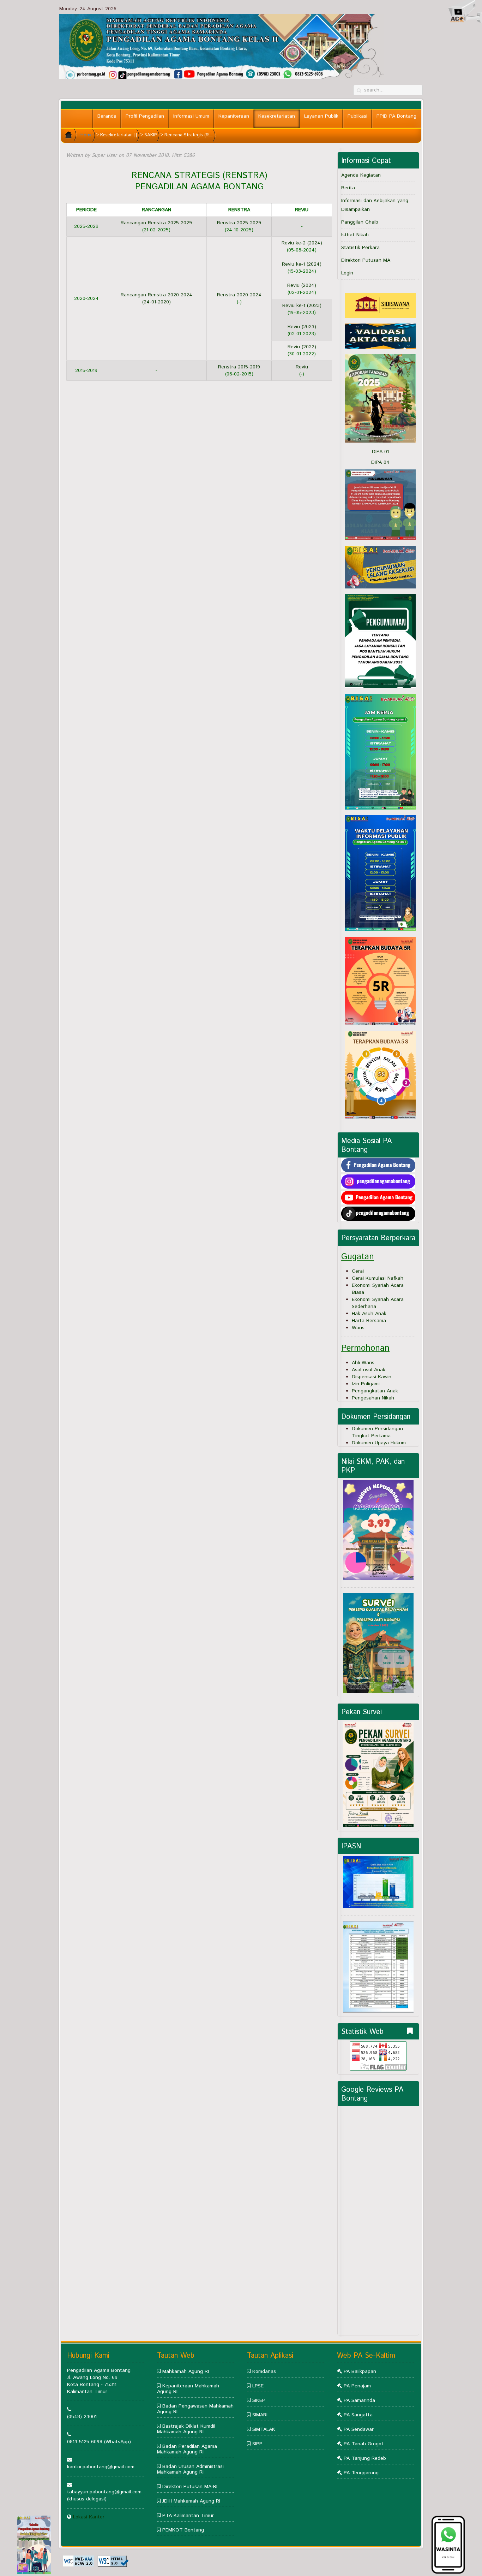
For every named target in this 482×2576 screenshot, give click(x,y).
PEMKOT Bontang (183, 2530)
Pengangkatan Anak (375, 1391)
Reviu (302, 367)
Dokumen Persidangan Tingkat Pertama (377, 1432)
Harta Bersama (369, 1321)
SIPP (257, 2444)
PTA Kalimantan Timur (188, 2516)
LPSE (258, 2386)
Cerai (358, 1271)
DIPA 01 (380, 452)
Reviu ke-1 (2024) (302, 264)
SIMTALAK (264, 2429)
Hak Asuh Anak (369, 1314)
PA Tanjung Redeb (365, 2458)
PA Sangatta (358, 2415)
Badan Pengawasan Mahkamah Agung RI (195, 2409)
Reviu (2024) (302, 285)
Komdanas (264, 2371)
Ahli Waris (363, 1363)
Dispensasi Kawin (372, 1377)
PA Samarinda (359, 2400)
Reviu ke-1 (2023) (302, 306)
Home (87, 135)
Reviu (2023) (302, 327)
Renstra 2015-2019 (239, 367)
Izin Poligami (366, 1384)
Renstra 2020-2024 (239, 295)
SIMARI (260, 2415)
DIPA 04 (380, 462)
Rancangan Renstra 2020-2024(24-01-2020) (156, 298)
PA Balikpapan (360, 2371)
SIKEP (259, 2400)
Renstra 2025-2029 (239, 223)
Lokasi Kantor (89, 2517)
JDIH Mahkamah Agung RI (191, 2501)
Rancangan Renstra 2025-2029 (156, 223)
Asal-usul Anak (369, 1370)
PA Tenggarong (361, 2473)
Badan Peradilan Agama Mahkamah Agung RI (187, 2449)
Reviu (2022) (302, 347)
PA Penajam (357, 2386)
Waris (358, 1328)
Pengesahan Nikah (373, 1398)
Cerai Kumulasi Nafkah (378, 1278)
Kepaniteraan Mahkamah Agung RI (188, 2389)
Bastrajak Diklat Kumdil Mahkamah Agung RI (186, 2429)
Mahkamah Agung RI (186, 2371)
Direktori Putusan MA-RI (190, 2487)
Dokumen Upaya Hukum (379, 1443)
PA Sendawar (359, 2429)
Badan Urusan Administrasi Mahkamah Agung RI (190, 2469)
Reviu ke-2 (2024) (302, 243)
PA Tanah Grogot (364, 2444)
